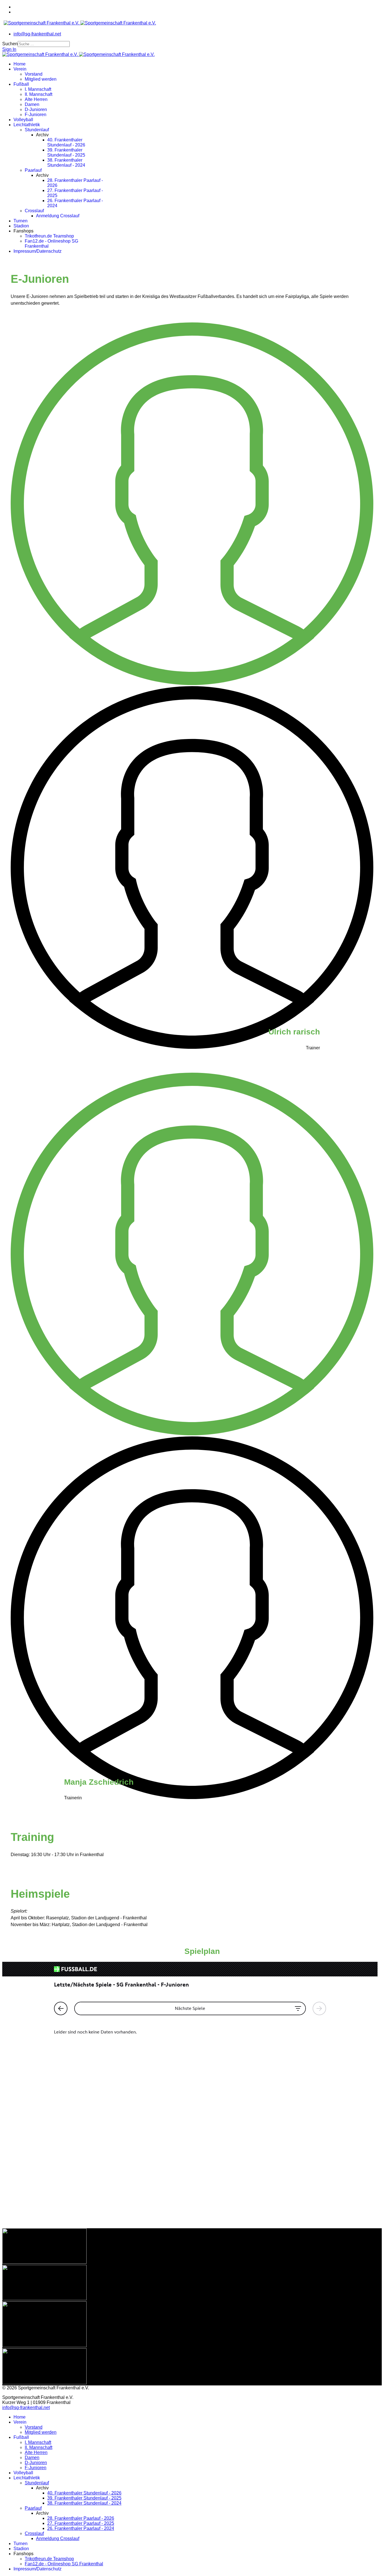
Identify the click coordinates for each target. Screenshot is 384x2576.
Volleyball (23, 120)
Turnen (21, 221)
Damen (32, 104)
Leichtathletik (27, 125)
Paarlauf (33, 170)
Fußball (21, 84)
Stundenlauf (37, 130)
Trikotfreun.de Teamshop (49, 236)
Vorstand (34, 74)
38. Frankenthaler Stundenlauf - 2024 (66, 163)
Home (20, 64)
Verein (20, 69)
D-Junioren (36, 109)
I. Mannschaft (38, 89)
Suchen (10, 44)
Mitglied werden (41, 79)
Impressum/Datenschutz (38, 251)
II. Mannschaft (39, 94)
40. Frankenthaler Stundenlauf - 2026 (66, 142)
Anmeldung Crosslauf (58, 216)
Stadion (21, 226)
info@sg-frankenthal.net (37, 34)
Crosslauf (34, 211)
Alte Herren (36, 99)
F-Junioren (36, 115)
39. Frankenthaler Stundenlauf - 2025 (66, 152)
